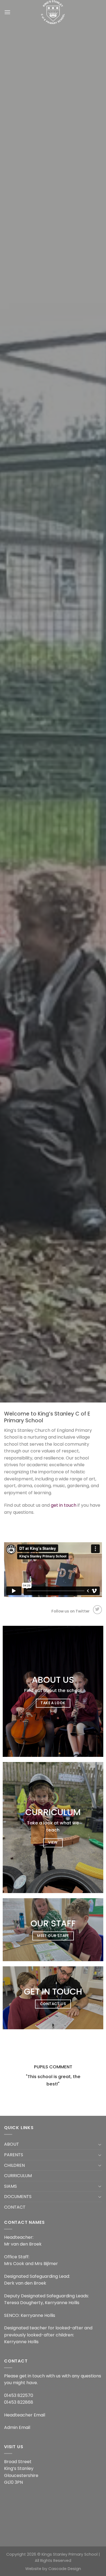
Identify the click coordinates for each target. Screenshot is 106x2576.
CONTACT (15, 2207)
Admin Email (17, 2427)
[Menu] (7, 12)
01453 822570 (19, 2395)
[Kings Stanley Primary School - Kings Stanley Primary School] (53, 12)
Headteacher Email (25, 2415)
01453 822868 (19, 2402)
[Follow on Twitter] (97, 1610)
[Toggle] (100, 2144)
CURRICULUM (18, 2176)
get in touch (64, 1505)
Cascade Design (65, 2569)
